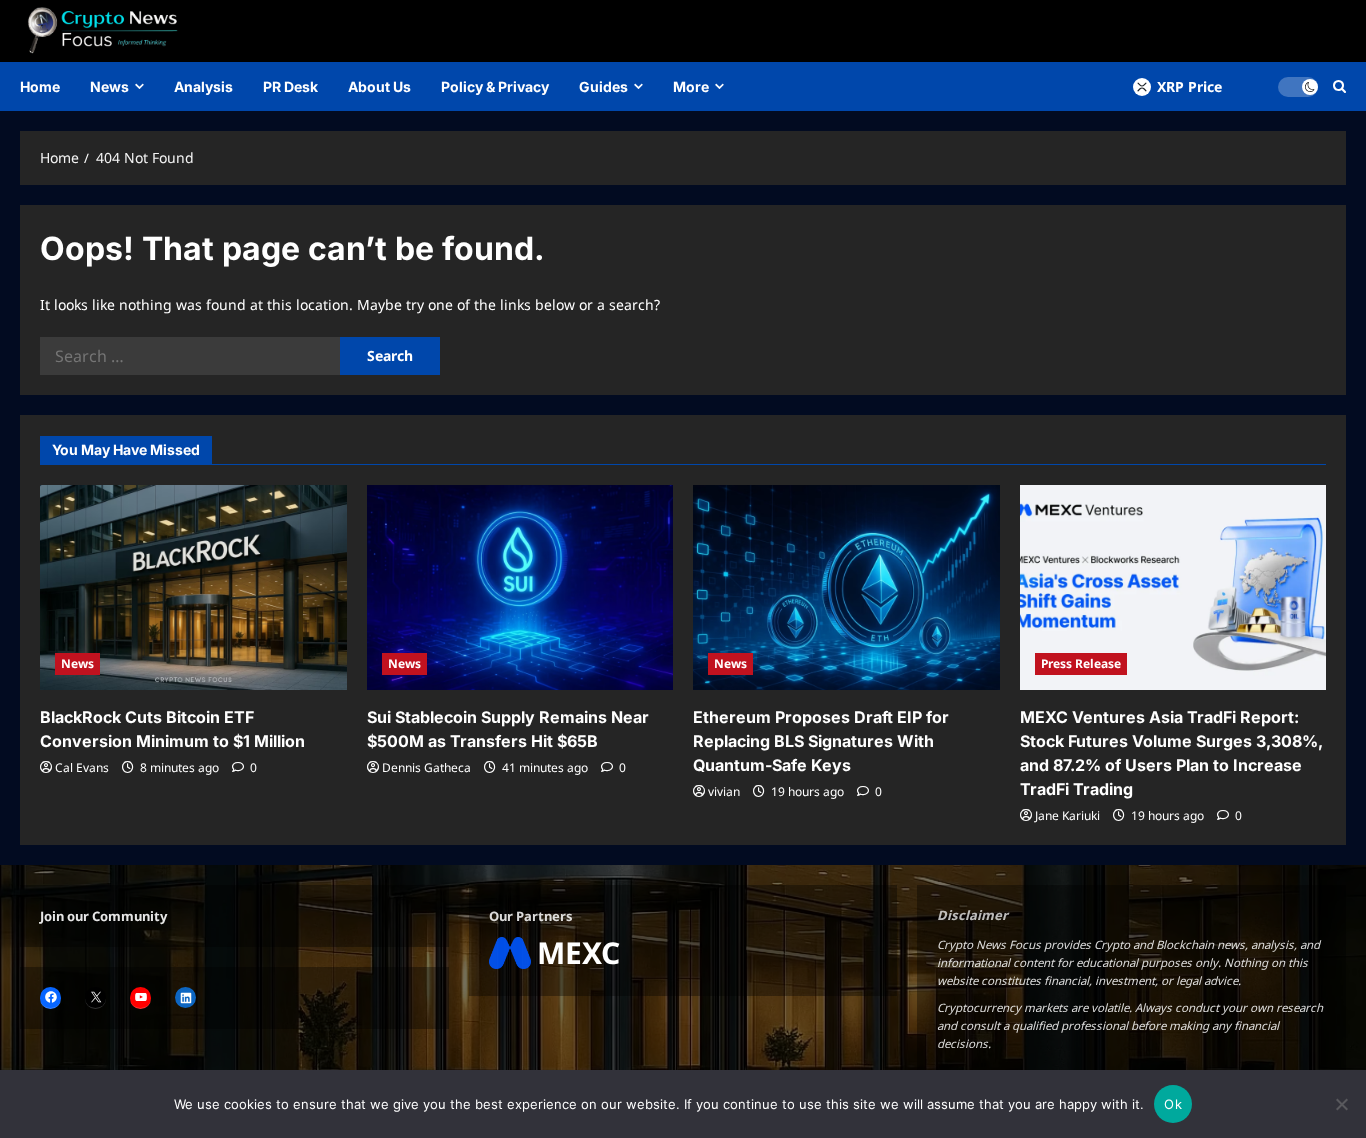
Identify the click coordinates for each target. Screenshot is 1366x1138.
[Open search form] (1339, 86)
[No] (1341, 1104)
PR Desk (290, 86)
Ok (1173, 1104)
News (109, 86)
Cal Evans (82, 767)
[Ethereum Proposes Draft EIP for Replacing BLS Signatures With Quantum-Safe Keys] (846, 587)
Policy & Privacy (495, 86)
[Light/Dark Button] (1298, 87)
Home (40, 86)
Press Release (1081, 663)
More (691, 86)
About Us (379, 86)
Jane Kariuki (1067, 815)
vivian (724, 791)
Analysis (203, 86)
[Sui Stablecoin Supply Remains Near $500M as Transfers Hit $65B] (520, 587)
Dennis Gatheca (426, 767)
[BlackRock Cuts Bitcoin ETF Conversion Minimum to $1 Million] (193, 587)
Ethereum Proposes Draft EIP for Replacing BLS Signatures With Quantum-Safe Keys (821, 741)
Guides (603, 86)
